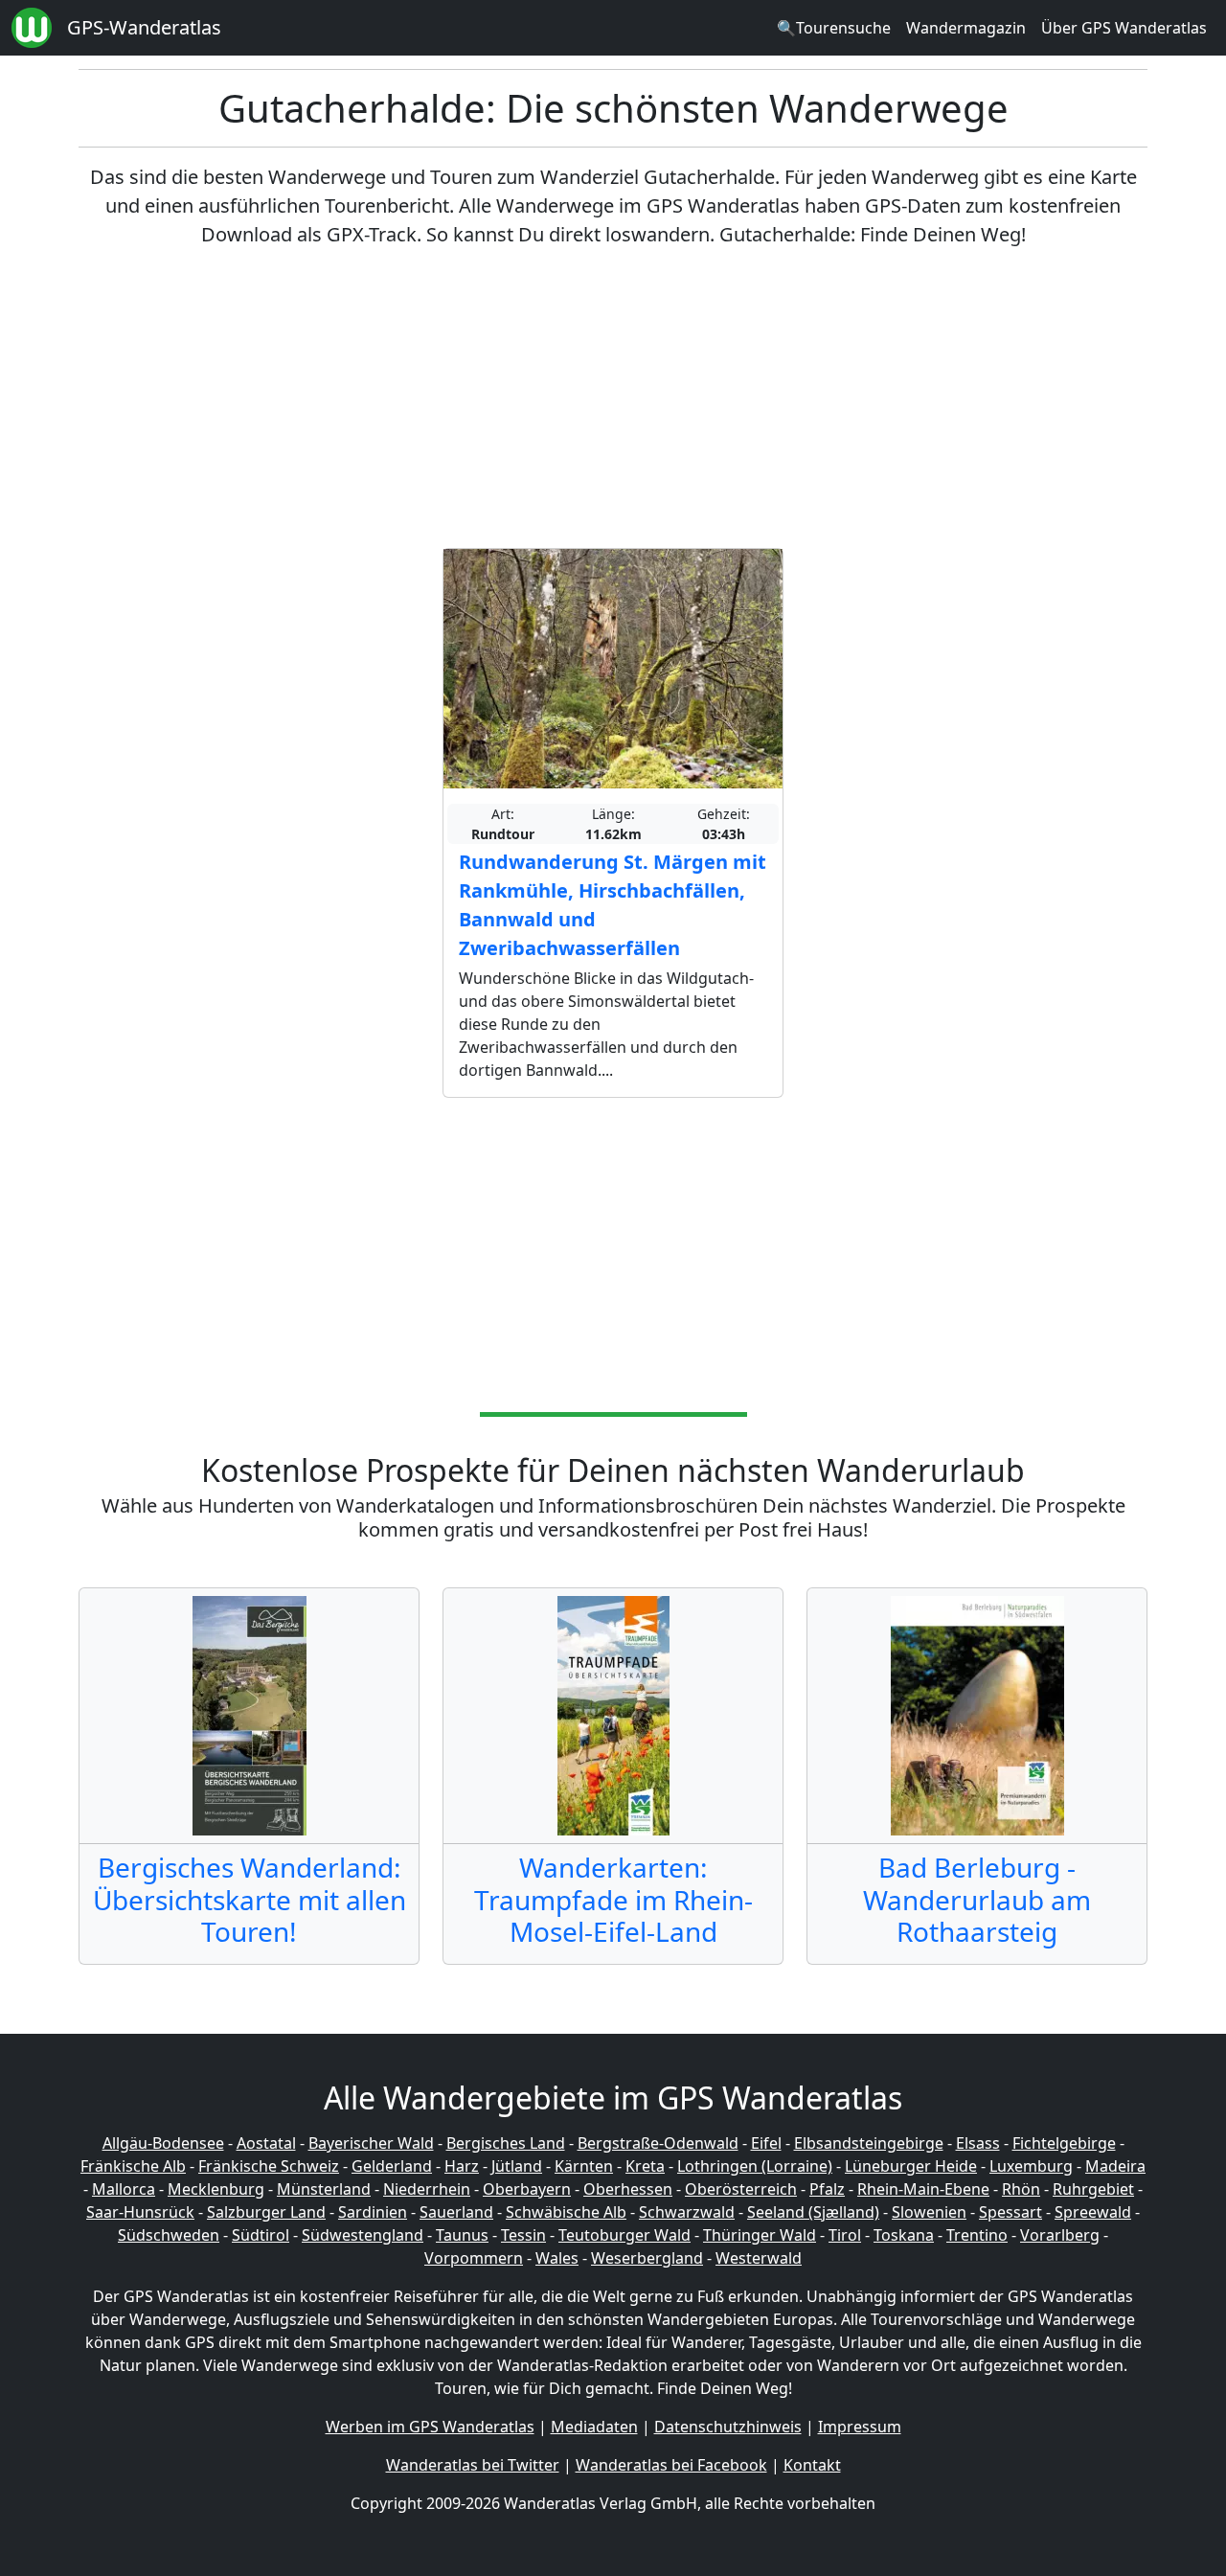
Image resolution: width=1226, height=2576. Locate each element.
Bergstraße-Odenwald (658, 2143)
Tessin (523, 2235)
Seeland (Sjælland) (813, 2212)
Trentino (977, 2235)
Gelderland (392, 2166)
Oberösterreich (741, 2189)
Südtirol (261, 2235)
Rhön (1021, 2189)
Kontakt (812, 2465)
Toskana (904, 2235)
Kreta (645, 2166)
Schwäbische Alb (566, 2212)
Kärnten (584, 2166)
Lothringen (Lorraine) (755, 2166)
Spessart (1010, 2212)
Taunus (462, 2235)
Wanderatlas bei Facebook (671, 2465)
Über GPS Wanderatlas (1124, 28)
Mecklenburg (216, 2189)
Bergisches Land (506, 2143)
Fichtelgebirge (1064, 2143)
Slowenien (929, 2212)
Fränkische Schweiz (269, 2166)
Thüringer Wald (760, 2235)
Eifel (766, 2143)
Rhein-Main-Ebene (923, 2189)
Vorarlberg (1060, 2235)
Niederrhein (427, 2189)
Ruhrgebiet (1093, 2189)
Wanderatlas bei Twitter (473, 2465)
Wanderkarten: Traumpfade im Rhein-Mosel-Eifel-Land (613, 1899)
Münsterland (324, 2189)
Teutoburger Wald (624, 2235)
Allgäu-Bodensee (163, 2143)
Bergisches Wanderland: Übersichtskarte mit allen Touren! (250, 1899)
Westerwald (759, 2258)
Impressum (860, 2427)
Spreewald (1093, 2212)
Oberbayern (527, 2189)
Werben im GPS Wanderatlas (430, 2427)
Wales (557, 2258)
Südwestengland (363, 2235)
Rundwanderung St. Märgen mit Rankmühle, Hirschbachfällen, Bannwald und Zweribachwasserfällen (613, 905)
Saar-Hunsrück (140, 2212)
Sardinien (373, 2212)
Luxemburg (1031, 2166)
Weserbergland (647, 2258)
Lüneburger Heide (911, 2166)
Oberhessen (628, 2189)
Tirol (845, 2235)
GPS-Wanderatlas (144, 27)
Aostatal (266, 2143)
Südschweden (169, 2235)
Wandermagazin (966, 28)
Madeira (1115, 2166)
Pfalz (827, 2189)
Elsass (978, 2143)
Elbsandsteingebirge (869, 2143)
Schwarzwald (687, 2212)
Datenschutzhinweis (728, 2427)
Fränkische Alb (133, 2166)
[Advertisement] (613, 399)
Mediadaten (594, 2427)
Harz (462, 2166)
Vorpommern (474, 2258)
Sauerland (456, 2212)
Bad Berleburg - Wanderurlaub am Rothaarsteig (977, 1899)
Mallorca (124, 2189)
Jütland (517, 2166)
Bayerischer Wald (371, 2143)
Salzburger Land (266, 2212)
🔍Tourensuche (834, 28)
